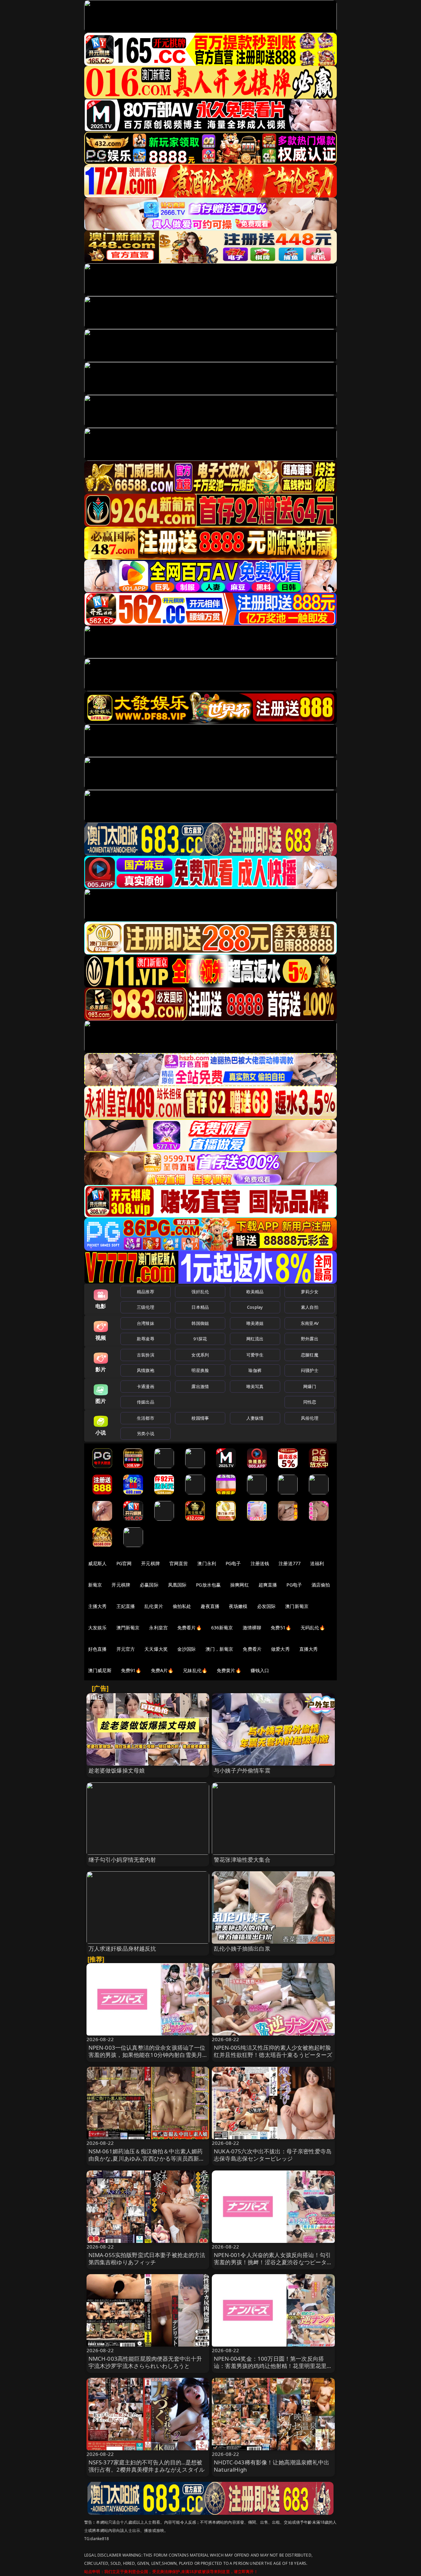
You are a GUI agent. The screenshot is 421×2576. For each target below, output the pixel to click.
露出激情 (200, 1386)
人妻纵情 (255, 1418)
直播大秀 (309, 1649)
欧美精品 (255, 1292)
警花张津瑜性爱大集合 (242, 1860)
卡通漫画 (146, 1386)
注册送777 (290, 1563)
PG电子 (233, 1563)
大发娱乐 (98, 1628)
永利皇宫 (158, 1628)
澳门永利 (207, 1563)
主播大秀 (98, 1606)
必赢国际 (149, 1585)
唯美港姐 (255, 1323)
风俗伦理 (310, 1418)
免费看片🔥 (189, 1628)
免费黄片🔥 (229, 1670)
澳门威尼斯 (100, 1670)
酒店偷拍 (321, 1585)
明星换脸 (200, 1370)
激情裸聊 (252, 1628)
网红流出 (255, 1339)
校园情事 (200, 1418)
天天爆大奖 (156, 1649)
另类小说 (146, 1433)
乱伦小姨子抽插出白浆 (242, 1948)
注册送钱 (260, 1563)
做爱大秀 (280, 1649)
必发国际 (267, 1606)
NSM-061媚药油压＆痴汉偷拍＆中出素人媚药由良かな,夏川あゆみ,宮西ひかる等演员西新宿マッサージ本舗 (147, 2158)
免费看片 (252, 1649)
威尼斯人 (98, 1563)
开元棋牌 (150, 1563)
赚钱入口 (260, 1670)
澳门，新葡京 (220, 1649)
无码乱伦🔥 (313, 1628)
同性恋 (310, 1402)
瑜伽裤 (255, 1370)
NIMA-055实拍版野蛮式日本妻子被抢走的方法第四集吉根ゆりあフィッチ (147, 2259)
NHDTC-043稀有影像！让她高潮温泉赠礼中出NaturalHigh (272, 2466)
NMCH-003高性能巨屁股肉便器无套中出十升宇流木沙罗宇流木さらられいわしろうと (145, 2362)
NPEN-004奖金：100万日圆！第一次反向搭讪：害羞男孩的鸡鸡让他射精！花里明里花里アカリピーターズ (273, 2366)
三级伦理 (146, 1307)
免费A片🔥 (162, 1670)
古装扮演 (146, 1355)
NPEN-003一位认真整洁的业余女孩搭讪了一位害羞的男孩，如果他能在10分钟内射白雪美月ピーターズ (147, 2055)
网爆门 (310, 1386)
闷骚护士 (310, 1370)
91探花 (200, 1339)
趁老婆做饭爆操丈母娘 (117, 1770)
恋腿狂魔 (310, 1355)
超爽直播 (268, 1585)
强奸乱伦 (200, 1292)
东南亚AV (310, 1323)
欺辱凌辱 (146, 1339)
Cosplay (255, 1307)
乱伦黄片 (154, 1606)
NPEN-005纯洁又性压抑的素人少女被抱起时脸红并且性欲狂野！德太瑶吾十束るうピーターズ (273, 2051)
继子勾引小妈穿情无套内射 (122, 1860)
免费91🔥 (131, 1670)
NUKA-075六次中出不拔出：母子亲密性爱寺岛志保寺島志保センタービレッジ (273, 2155)
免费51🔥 (281, 1628)
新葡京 (95, 1585)
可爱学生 (255, 1355)
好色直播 (98, 1649)
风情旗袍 (146, 1370)
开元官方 (126, 1649)
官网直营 (179, 1563)
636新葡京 (222, 1628)
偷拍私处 (182, 1606)
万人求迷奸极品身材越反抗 (122, 1948)
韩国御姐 (200, 1323)
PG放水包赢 (208, 1585)
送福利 (317, 1563)
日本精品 (200, 1307)
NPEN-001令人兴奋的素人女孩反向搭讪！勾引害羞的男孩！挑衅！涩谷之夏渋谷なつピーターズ (273, 2262)
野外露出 (310, 1339)
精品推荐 (146, 1292)
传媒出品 (146, 1402)
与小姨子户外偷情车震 (242, 1770)
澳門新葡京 (128, 1628)
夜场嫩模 (238, 1606)
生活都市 (146, 1418)
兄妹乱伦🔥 (195, 1670)
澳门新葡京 (297, 1606)
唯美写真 (255, 1386)
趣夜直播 (210, 1606)
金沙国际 (187, 1649)
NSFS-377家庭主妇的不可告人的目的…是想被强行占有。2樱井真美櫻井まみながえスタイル (147, 2466)
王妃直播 (126, 1606)
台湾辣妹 (146, 1323)
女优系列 (200, 1355)
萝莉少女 (310, 1292)
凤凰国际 (177, 1585)
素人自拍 (310, 1307)
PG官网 (124, 1563)
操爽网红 (240, 1585)
